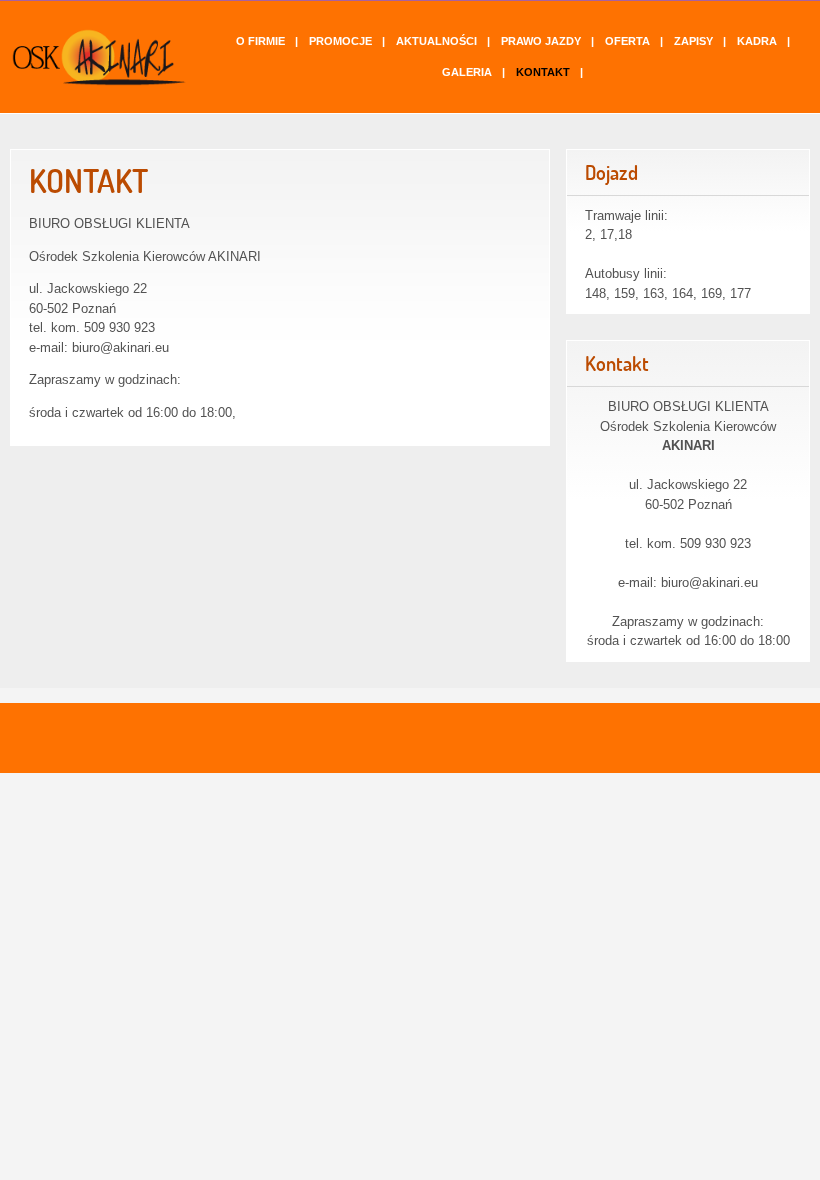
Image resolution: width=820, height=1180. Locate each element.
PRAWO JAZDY (541, 41)
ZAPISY (693, 41)
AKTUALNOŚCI (436, 41)
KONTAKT (543, 72)
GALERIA (467, 72)
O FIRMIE (260, 41)
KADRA (757, 41)
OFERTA (627, 41)
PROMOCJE (340, 41)
